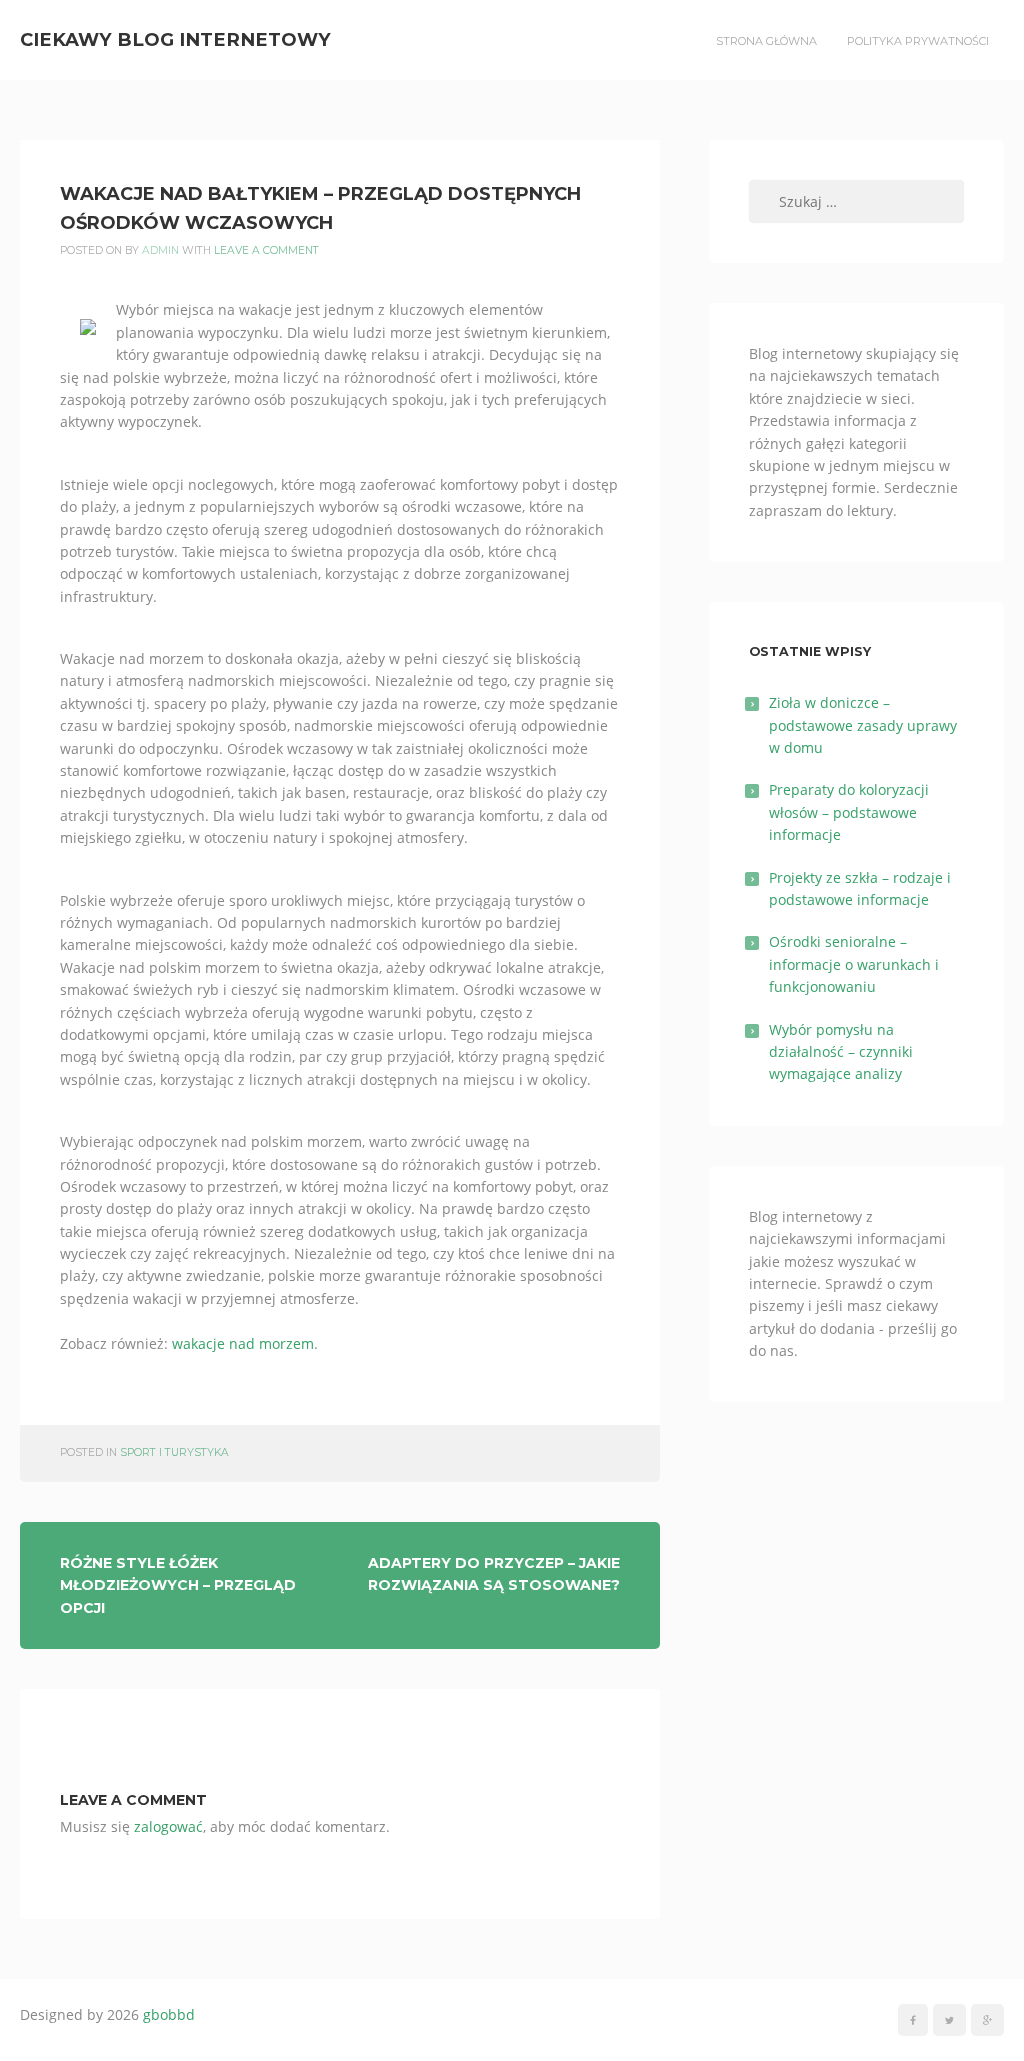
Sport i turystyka (174, 1452)
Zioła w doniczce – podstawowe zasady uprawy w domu (863, 725)
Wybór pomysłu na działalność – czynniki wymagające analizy (841, 1052)
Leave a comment (266, 250)
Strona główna (766, 41)
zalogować (168, 1826)
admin (160, 250)
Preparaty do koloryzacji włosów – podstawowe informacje (849, 812)
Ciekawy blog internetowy (175, 39)
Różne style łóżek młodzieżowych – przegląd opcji (178, 1585)
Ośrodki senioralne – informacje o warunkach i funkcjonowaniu (854, 964)
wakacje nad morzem (243, 1343)
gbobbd (169, 2014)
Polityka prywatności (918, 41)
